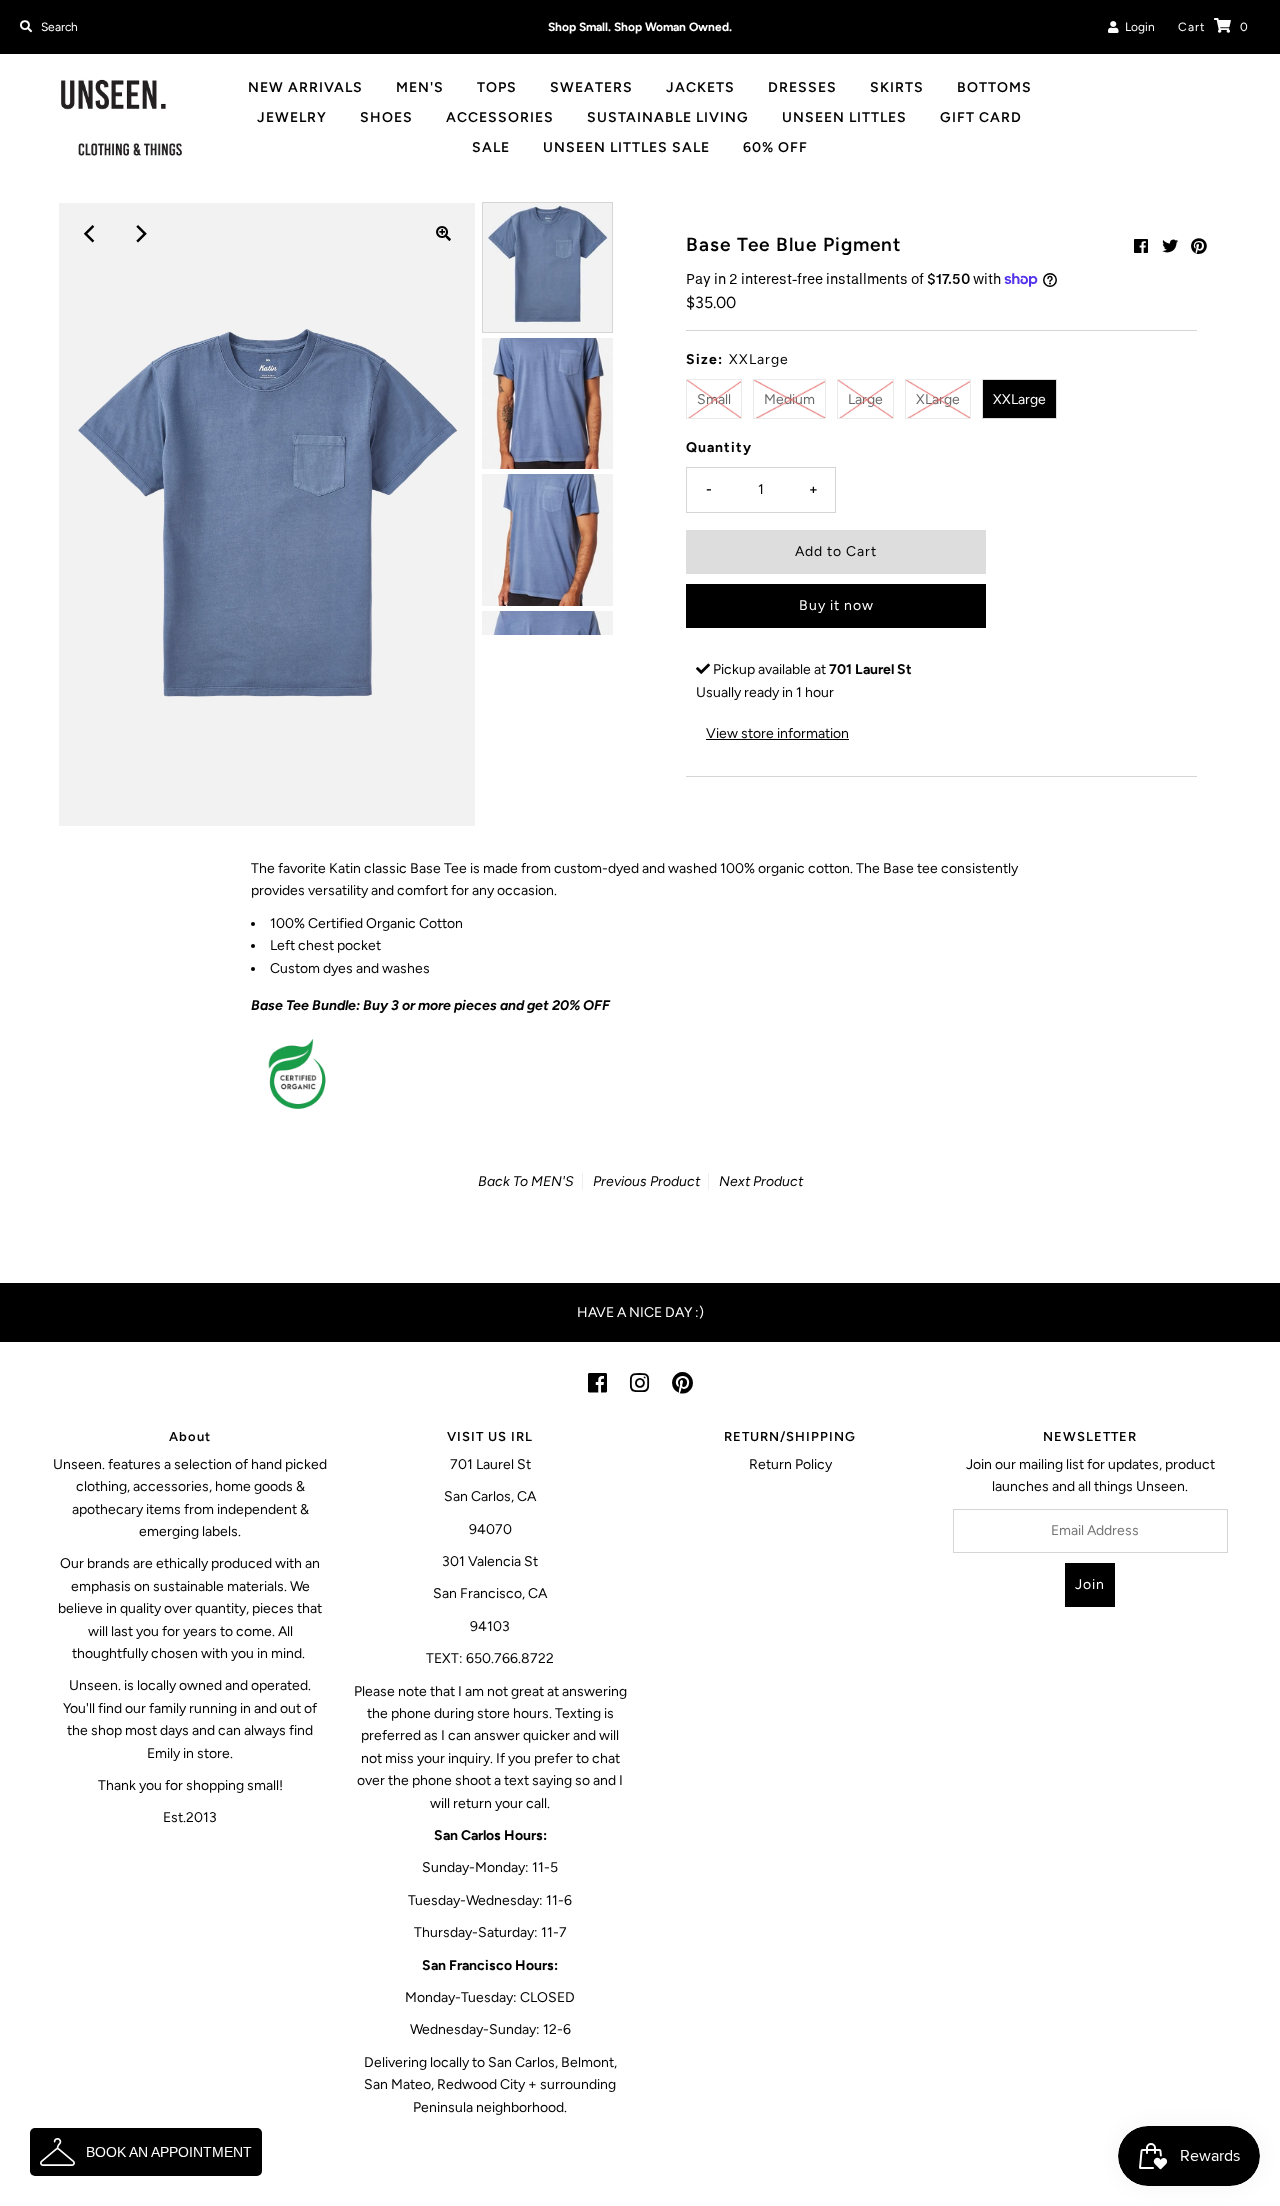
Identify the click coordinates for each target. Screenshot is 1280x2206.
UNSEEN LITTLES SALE (626, 147)
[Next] (139, 234)
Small (714, 399)
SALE (491, 147)
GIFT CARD (981, 117)
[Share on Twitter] (1170, 246)
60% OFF (775, 147)
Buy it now (836, 605)
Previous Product (646, 1181)
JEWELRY (292, 117)
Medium (789, 399)
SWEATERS (591, 87)
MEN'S (420, 87)
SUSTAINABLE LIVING (668, 117)
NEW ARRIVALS (305, 87)
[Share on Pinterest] (1199, 246)
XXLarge (1019, 399)
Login (1137, 27)
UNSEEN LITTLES (844, 117)
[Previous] (90, 234)
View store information (777, 733)
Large (865, 399)
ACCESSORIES (500, 117)
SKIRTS (897, 87)
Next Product (761, 1181)
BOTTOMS (994, 87)
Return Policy (790, 1464)
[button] (146, 2152)
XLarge (938, 399)
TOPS (497, 87)
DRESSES (802, 87)
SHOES (386, 117)
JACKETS (700, 87)
